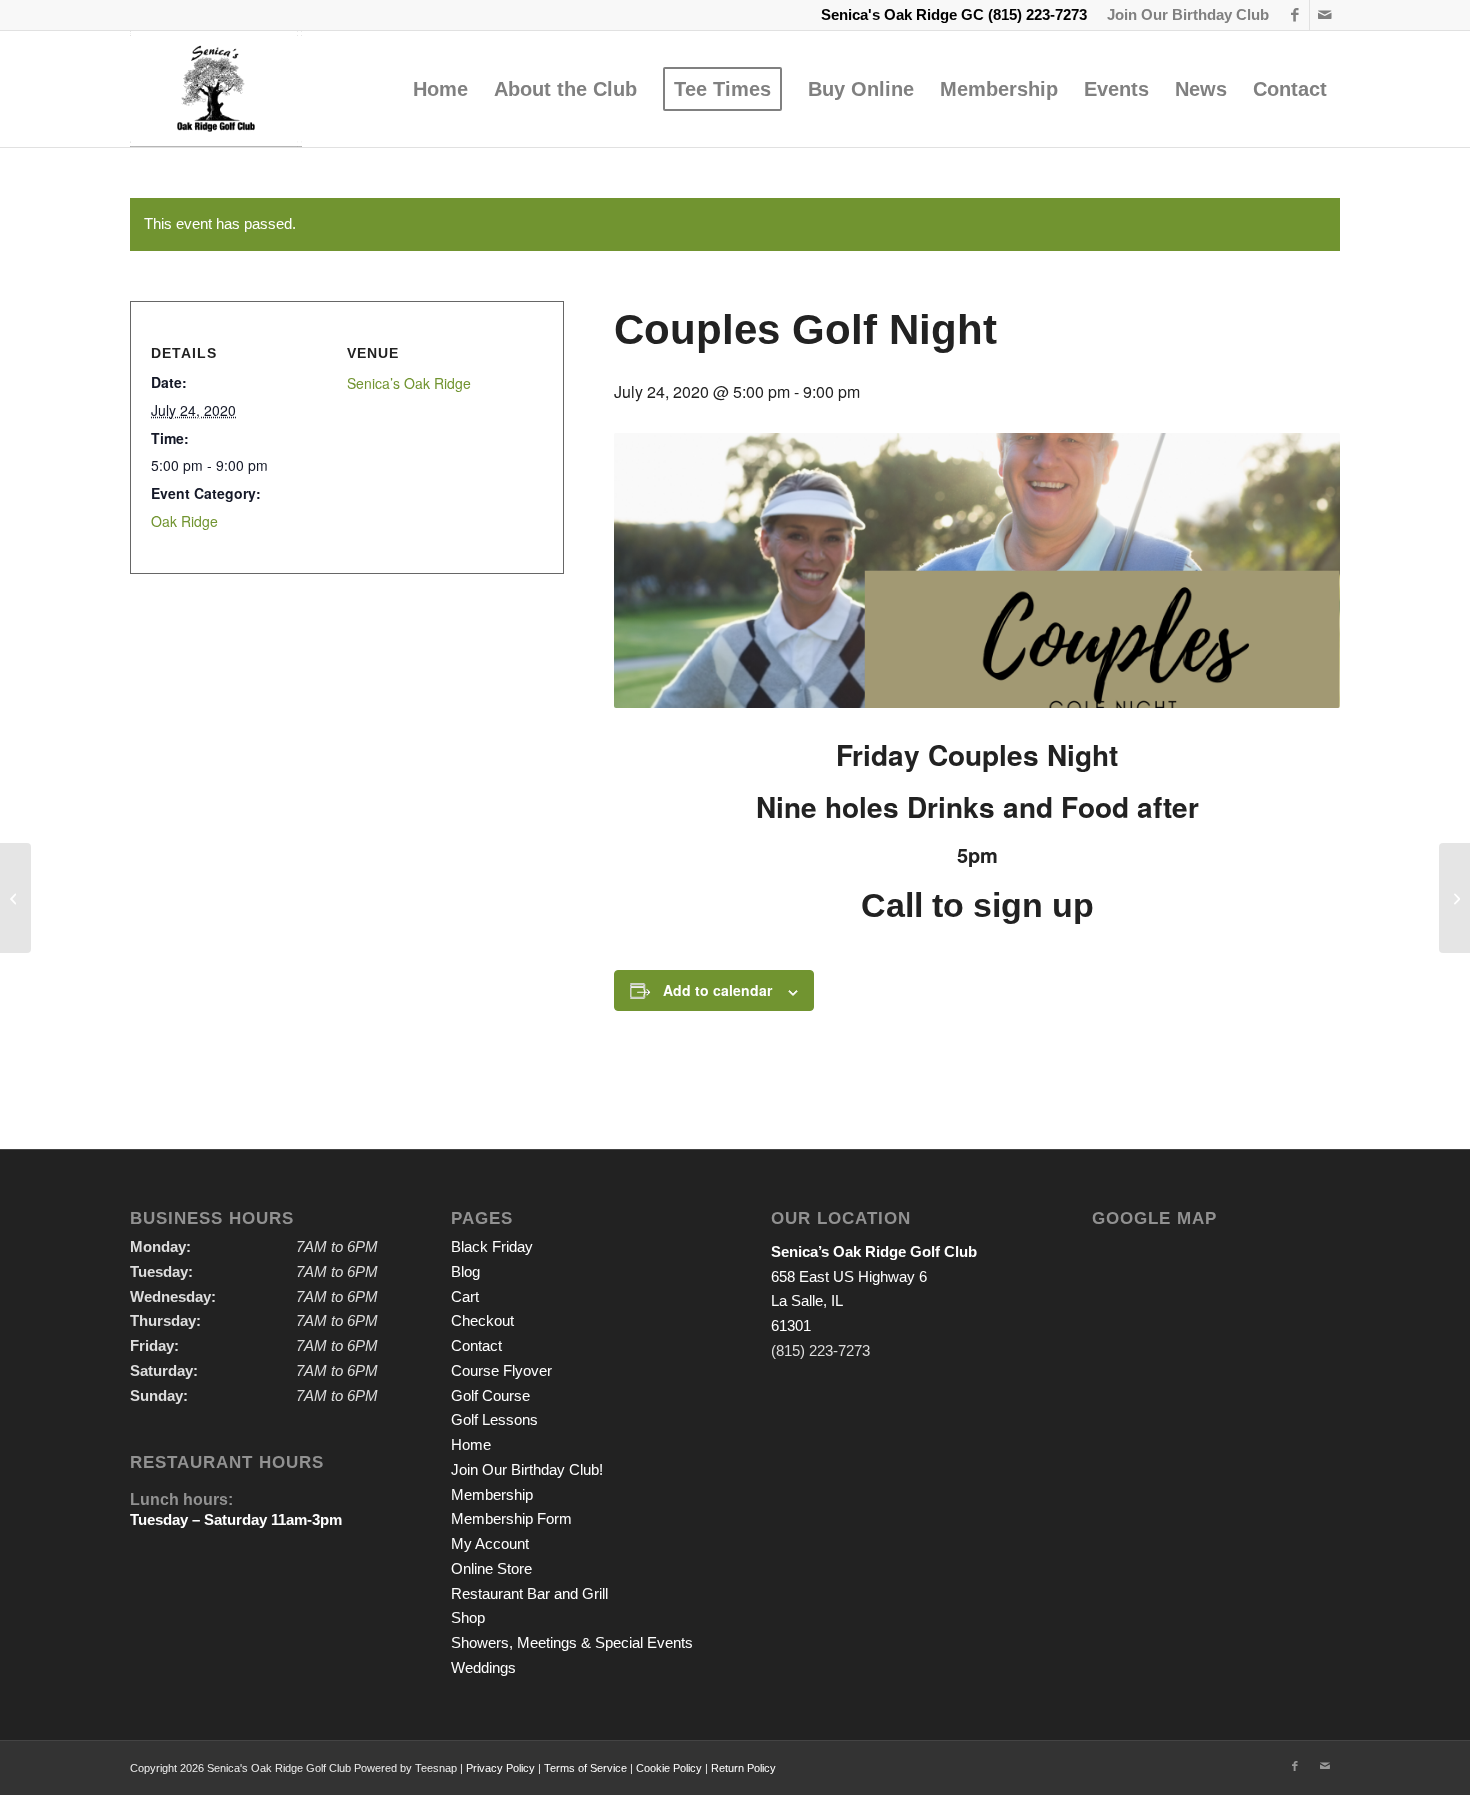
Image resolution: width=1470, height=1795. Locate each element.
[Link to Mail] (1325, 15)
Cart (465, 1296)
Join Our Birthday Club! (527, 1469)
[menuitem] (1183, 15)
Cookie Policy (669, 1768)
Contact (476, 1345)
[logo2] (216, 89)
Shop (468, 1617)
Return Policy (743, 1768)
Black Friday (492, 1246)
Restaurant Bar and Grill (529, 1593)
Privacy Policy (500, 1768)
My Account (490, 1543)
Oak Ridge (184, 521)
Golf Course (490, 1395)
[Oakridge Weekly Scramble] (15, 898)
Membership (492, 1494)
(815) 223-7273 (1037, 14)
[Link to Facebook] (1294, 15)
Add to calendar (717, 990)
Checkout (482, 1320)
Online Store (491, 1568)
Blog (465, 1271)
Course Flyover (501, 1370)
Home (471, 1444)
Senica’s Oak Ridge (409, 383)
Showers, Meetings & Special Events (572, 1642)
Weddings (483, 1667)
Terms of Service (585, 1768)
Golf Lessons (494, 1419)
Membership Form (511, 1518)
